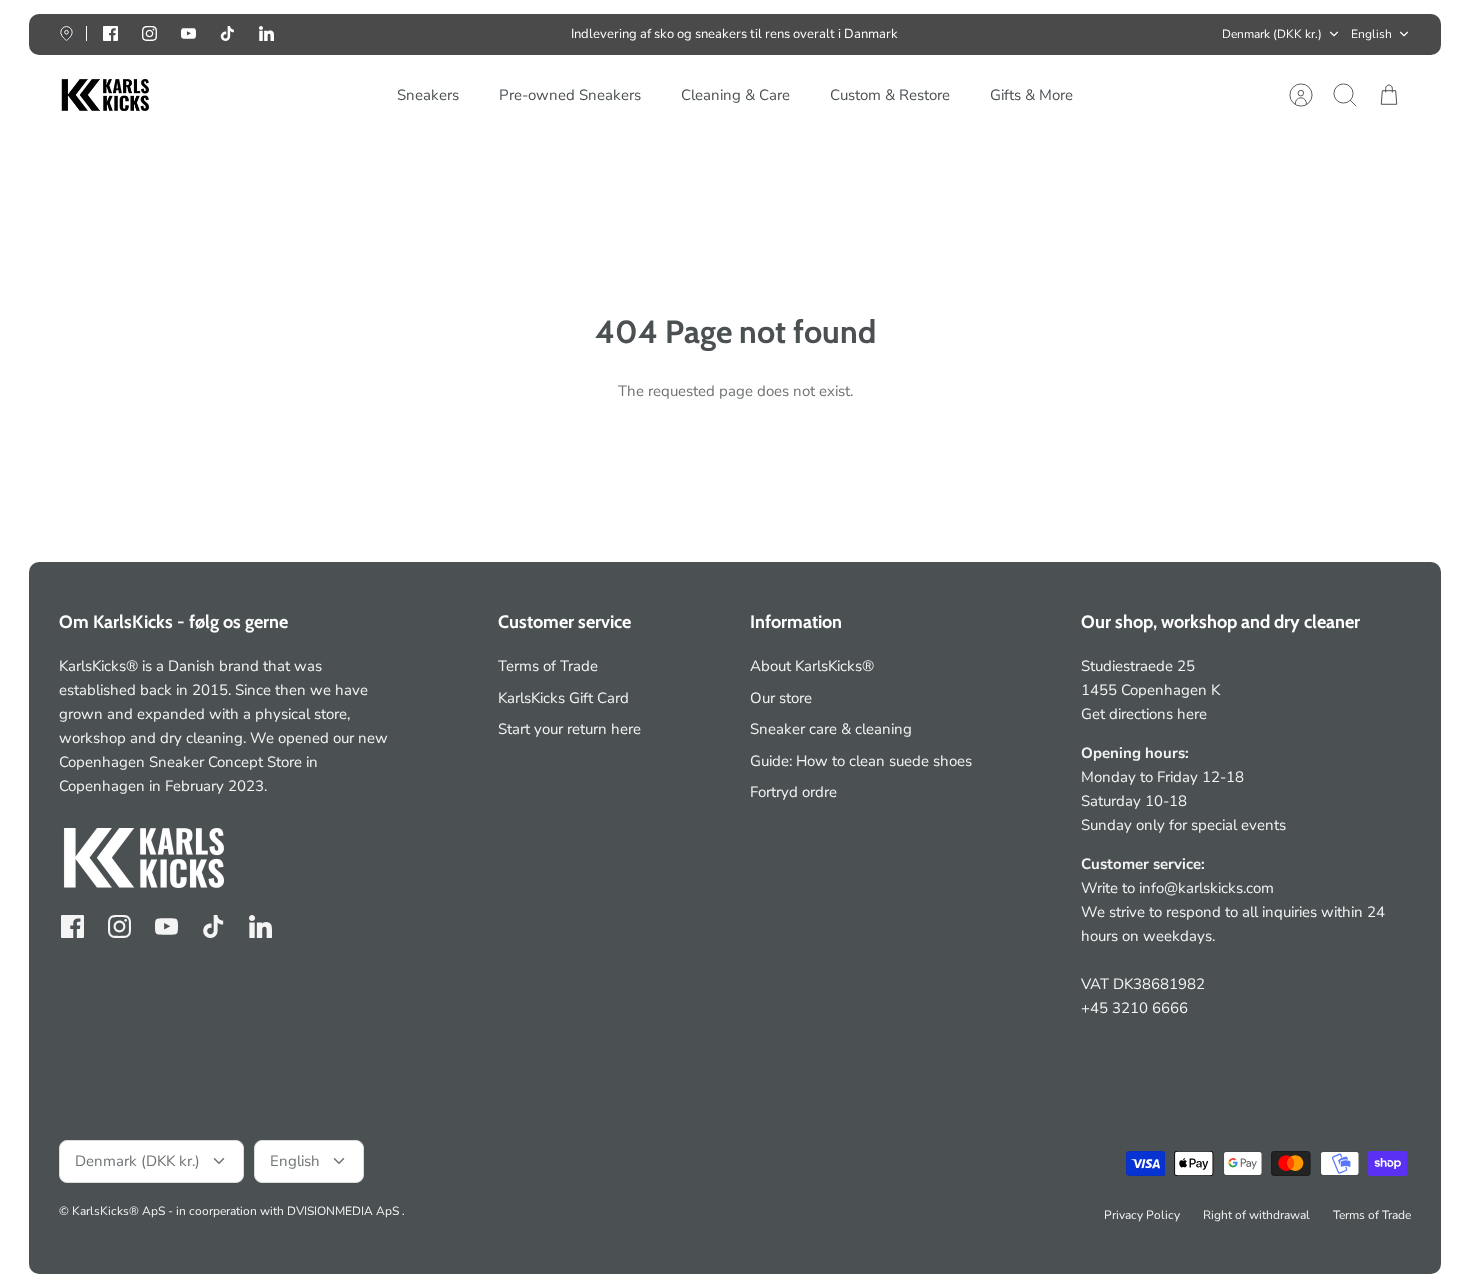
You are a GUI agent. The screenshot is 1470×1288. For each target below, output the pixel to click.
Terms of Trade (548, 666)
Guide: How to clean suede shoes (861, 761)
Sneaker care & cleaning (831, 729)
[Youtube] (188, 33)
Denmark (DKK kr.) (1272, 34)
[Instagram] (149, 33)
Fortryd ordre (793, 792)
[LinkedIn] (266, 33)
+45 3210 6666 (1134, 1008)
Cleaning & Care (735, 95)
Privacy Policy (1142, 1215)
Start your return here (569, 729)
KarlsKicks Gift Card (563, 698)
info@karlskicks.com (1206, 888)
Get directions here (1144, 714)
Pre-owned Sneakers (570, 95)
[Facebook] (110, 33)
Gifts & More (1031, 95)
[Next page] (1028, 34)
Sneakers (428, 95)
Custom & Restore (890, 95)
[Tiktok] (227, 33)
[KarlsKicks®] (104, 95)
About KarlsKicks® (812, 666)
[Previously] (442, 34)
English (1371, 34)
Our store (781, 698)
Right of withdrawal (1256, 1215)
